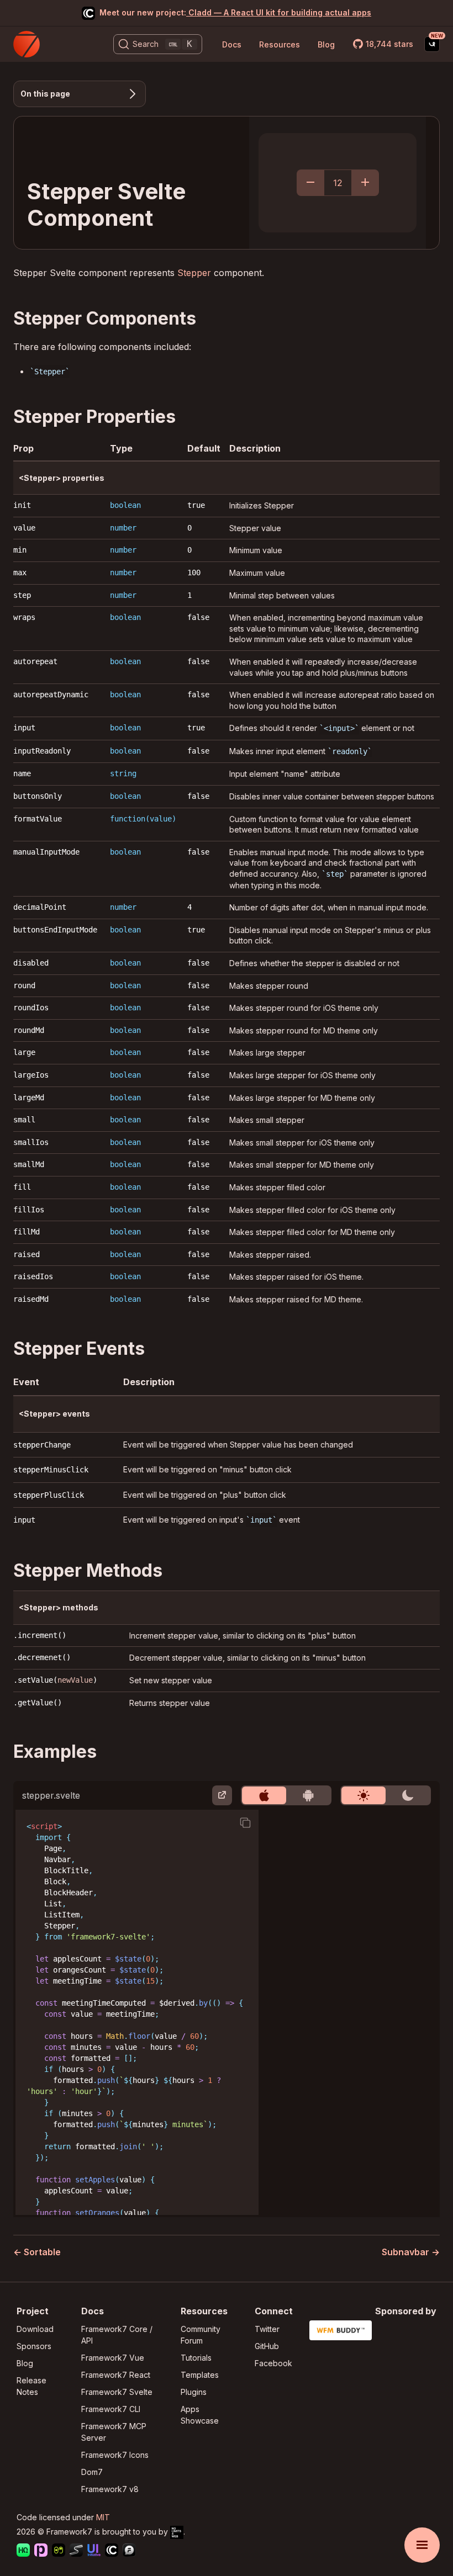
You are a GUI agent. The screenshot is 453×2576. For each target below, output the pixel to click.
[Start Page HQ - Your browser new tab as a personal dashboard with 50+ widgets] (23, 2551)
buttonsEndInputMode (55, 930)
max (20, 573)
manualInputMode (46, 852)
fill (22, 1187)
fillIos (29, 1210)
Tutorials (196, 2358)
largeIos (31, 1075)
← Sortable (37, 2252)
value (24, 528)
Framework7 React (116, 2375)
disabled (31, 963)
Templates (200, 2375)
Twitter (267, 2329)
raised (27, 1254)
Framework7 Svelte (117, 2392)
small (24, 1120)
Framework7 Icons (115, 2455)
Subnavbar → (411, 2252)
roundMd (29, 1030)
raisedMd (31, 1299)
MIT (103, 2517)
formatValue (38, 819)
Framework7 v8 (110, 2489)
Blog (326, 44)
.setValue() (55, 1680)
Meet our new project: (235, 12)
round (24, 985)
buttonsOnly (38, 796)
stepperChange (42, 1445)
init (22, 505)
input (24, 728)
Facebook (273, 2363)
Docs (232, 44)
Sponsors (34, 2346)
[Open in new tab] (222, 1795)
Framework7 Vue (113, 2358)
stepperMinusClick (51, 1470)
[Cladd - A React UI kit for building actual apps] (112, 2551)
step (22, 595)
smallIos (31, 1142)
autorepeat (35, 661)
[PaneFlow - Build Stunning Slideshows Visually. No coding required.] (41, 2551)
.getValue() (38, 1703)
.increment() (40, 1635)
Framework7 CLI (111, 2409)
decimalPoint (40, 907)
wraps (24, 617)
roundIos (31, 1008)
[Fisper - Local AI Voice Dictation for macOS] (129, 2551)
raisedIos (33, 1276)
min (20, 550)
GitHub (267, 2346)
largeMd (29, 1098)
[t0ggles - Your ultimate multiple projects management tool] (59, 2551)
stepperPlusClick (49, 1495)
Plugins (194, 2392)
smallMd (29, 1164)
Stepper (194, 273)
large (24, 1052)
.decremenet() (42, 1657)
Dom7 (92, 2472)
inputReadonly (42, 751)
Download (35, 2329)
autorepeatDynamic (51, 695)
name (22, 773)
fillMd (27, 1232)
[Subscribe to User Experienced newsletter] (432, 44)
